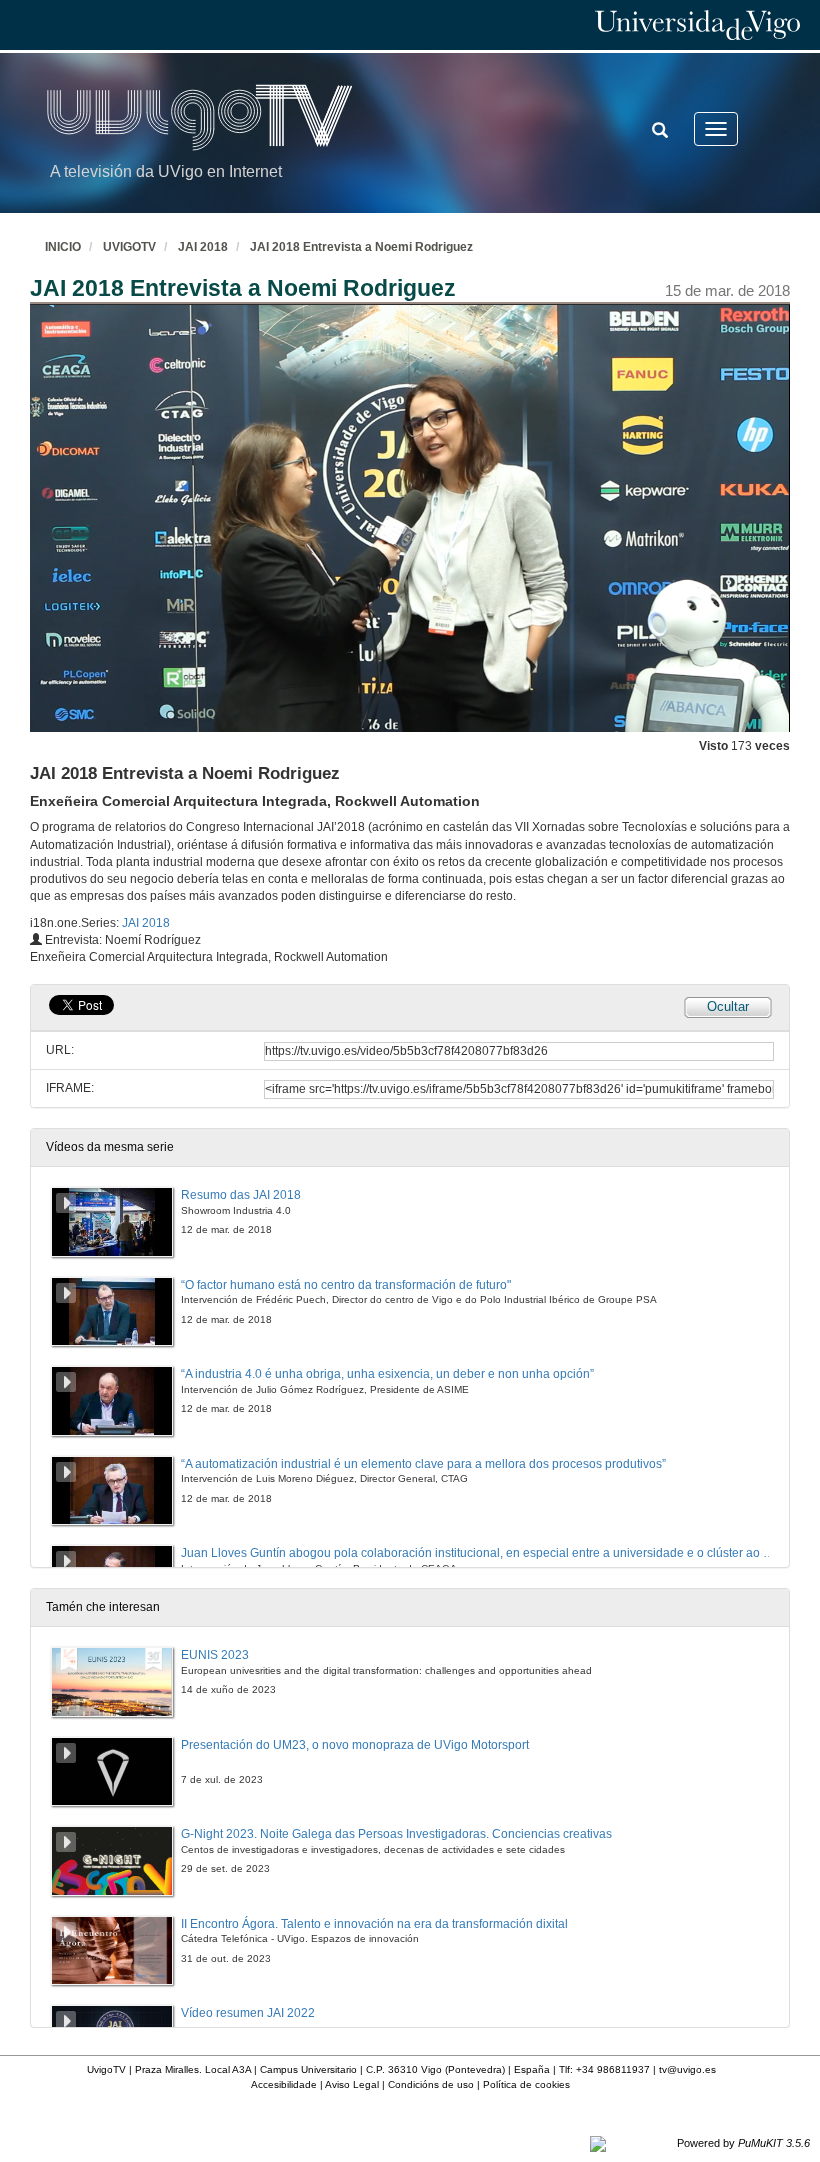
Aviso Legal (352, 2084)
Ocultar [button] (728, 1006)
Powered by (743, 2143)
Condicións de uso (431, 2084)
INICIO (63, 247)
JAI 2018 (203, 247)
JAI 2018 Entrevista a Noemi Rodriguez (361, 247)
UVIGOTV (129, 247)
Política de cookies (526, 2084)
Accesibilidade (284, 2084)
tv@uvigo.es (687, 2069)
